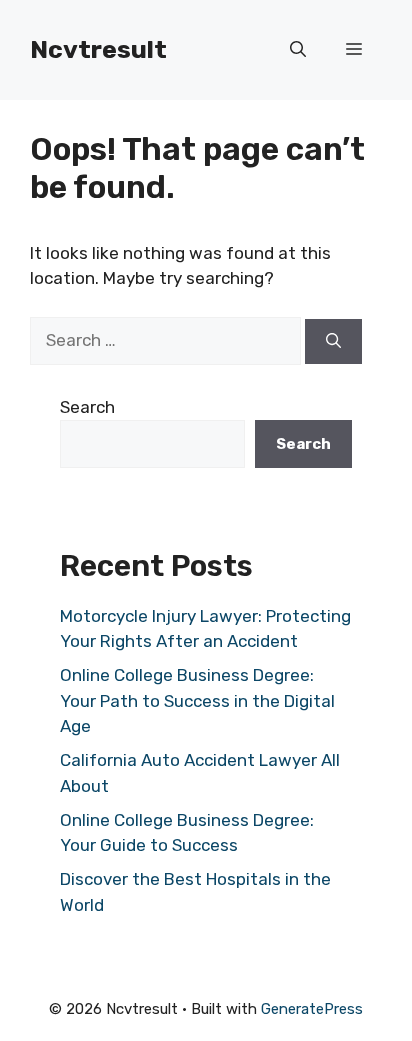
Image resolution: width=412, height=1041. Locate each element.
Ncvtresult (98, 49)
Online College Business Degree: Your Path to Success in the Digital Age (197, 700)
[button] (298, 50)
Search (87, 407)
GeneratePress (312, 1009)
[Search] (333, 341)
